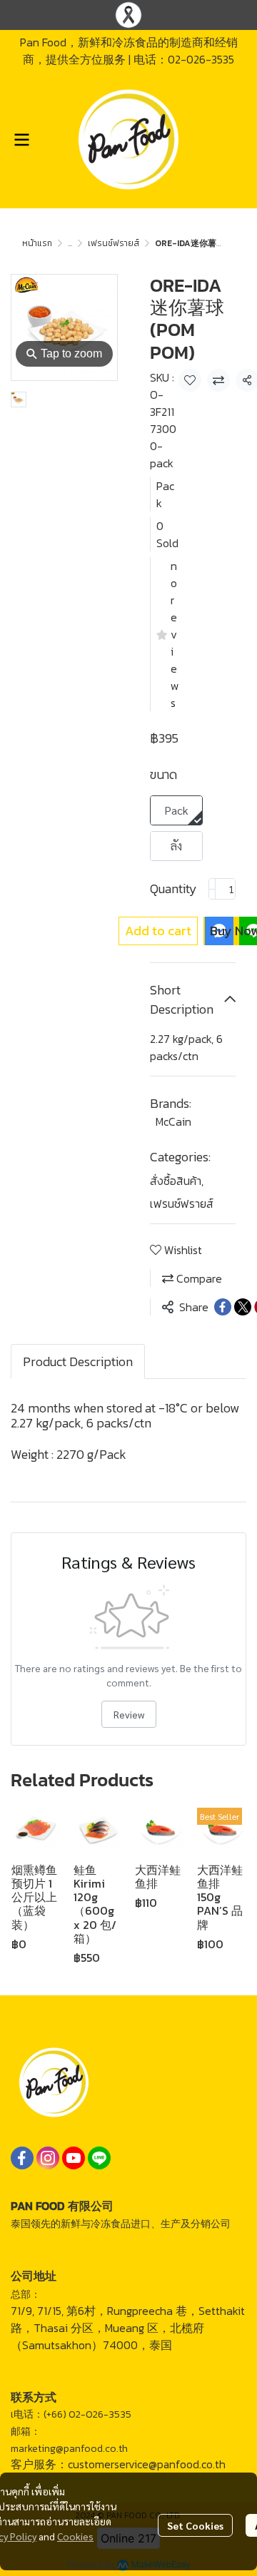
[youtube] (74, 2158)
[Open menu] (21, 140)
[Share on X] (243, 1307)
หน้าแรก (37, 243)
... (70, 243)
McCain (173, 1121)
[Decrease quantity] (212, 889)
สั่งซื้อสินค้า (177, 1181)
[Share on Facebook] (223, 1307)
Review (129, 1714)
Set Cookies (195, 2525)
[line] (99, 2158)
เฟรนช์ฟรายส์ (114, 243)
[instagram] (48, 2158)
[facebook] (22, 2158)
